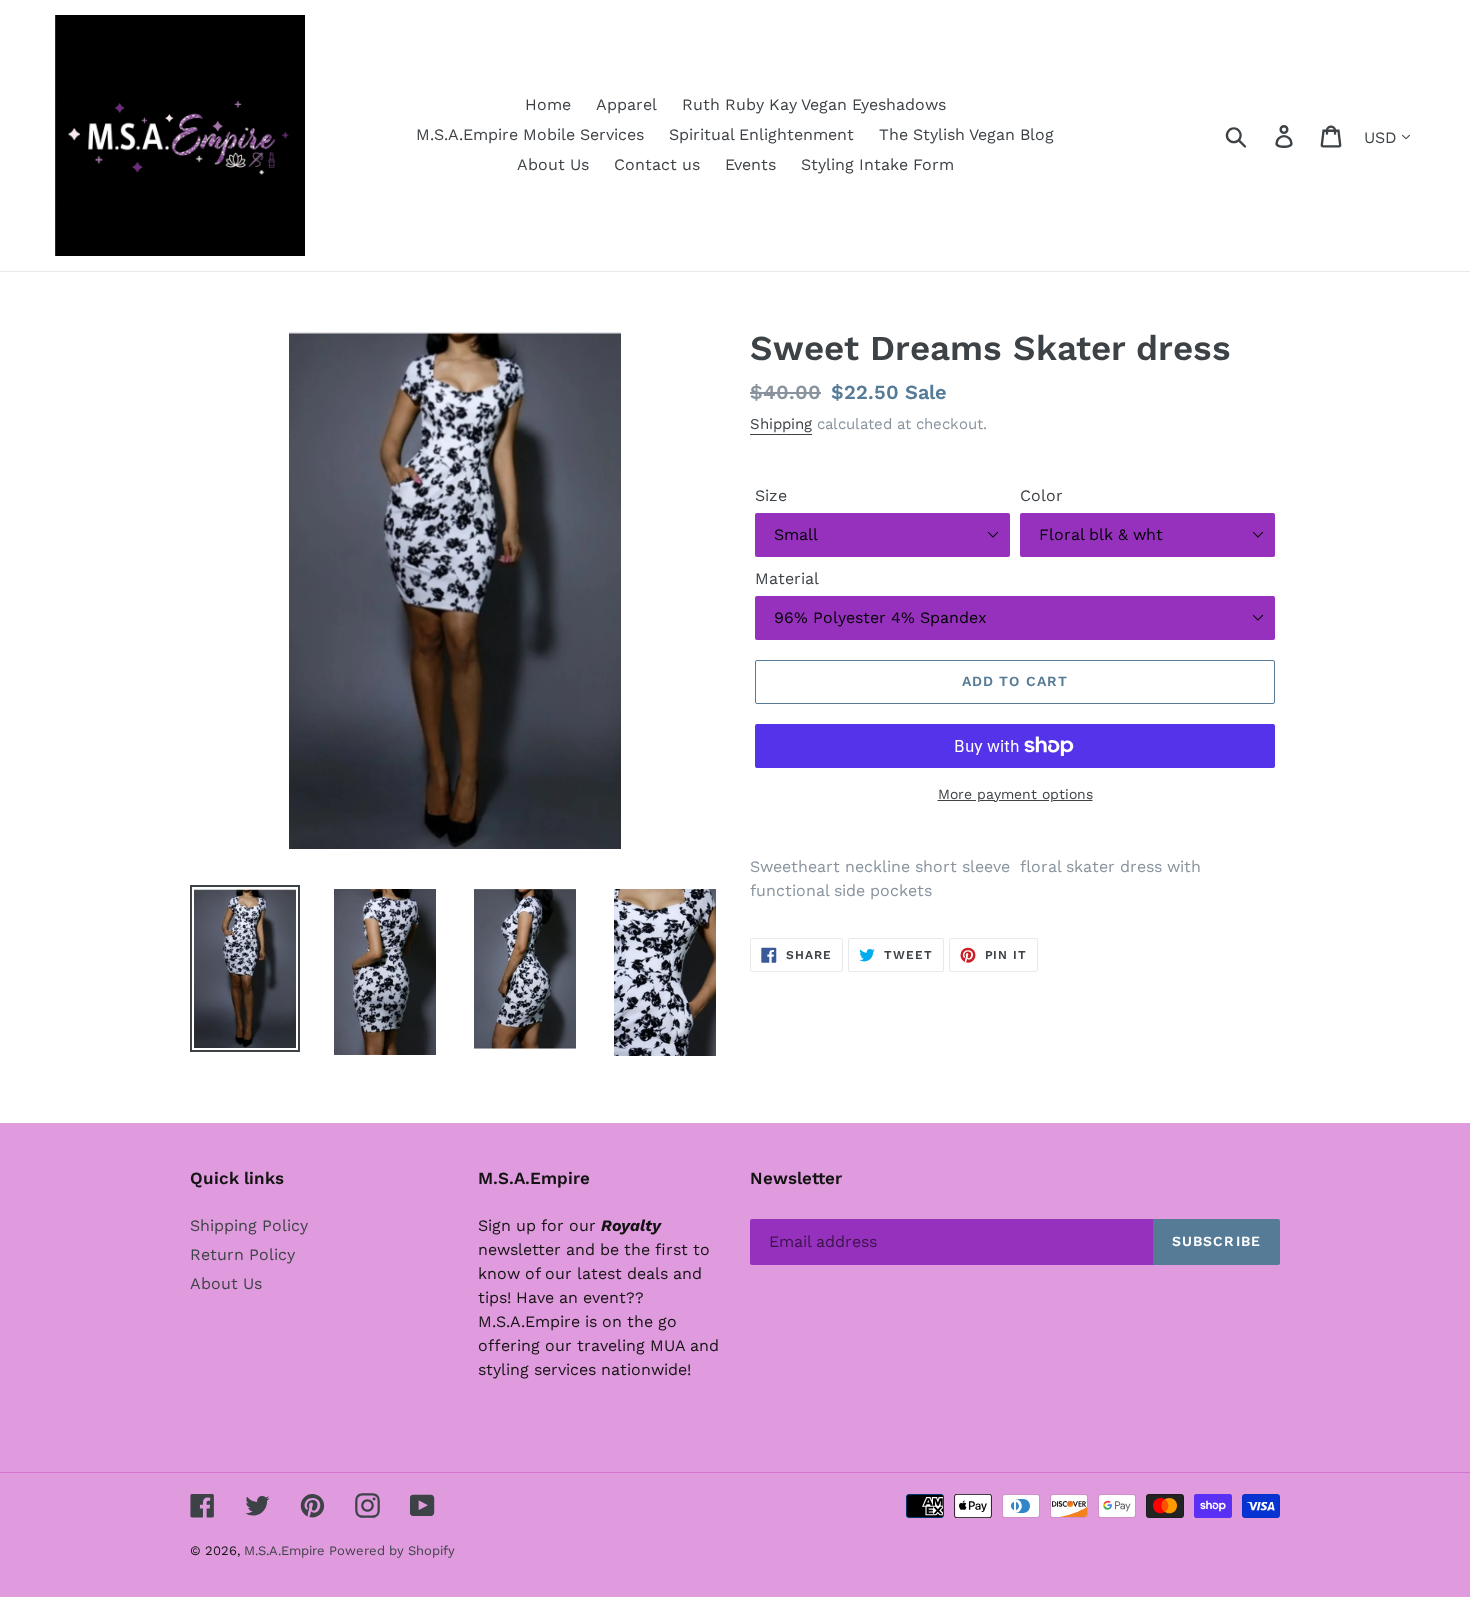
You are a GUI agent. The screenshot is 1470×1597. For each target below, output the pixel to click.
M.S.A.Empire (286, 1550)
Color (1041, 495)
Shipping (781, 424)
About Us (226, 1283)
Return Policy (242, 1254)
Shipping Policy (249, 1225)
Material (787, 578)
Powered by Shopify (392, 1550)
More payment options (1015, 794)
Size (771, 495)
